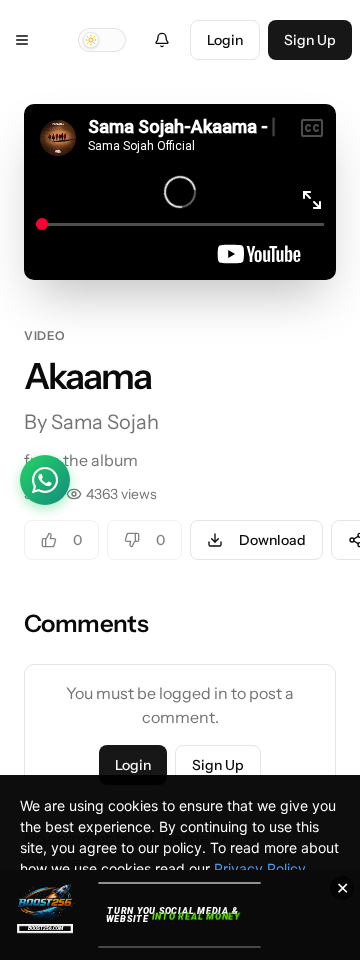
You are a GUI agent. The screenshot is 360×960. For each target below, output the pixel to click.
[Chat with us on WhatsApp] (45, 480)
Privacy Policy (260, 868)
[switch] (102, 40)
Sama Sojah (105, 422)
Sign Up (310, 40)
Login (225, 40)
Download (272, 540)
